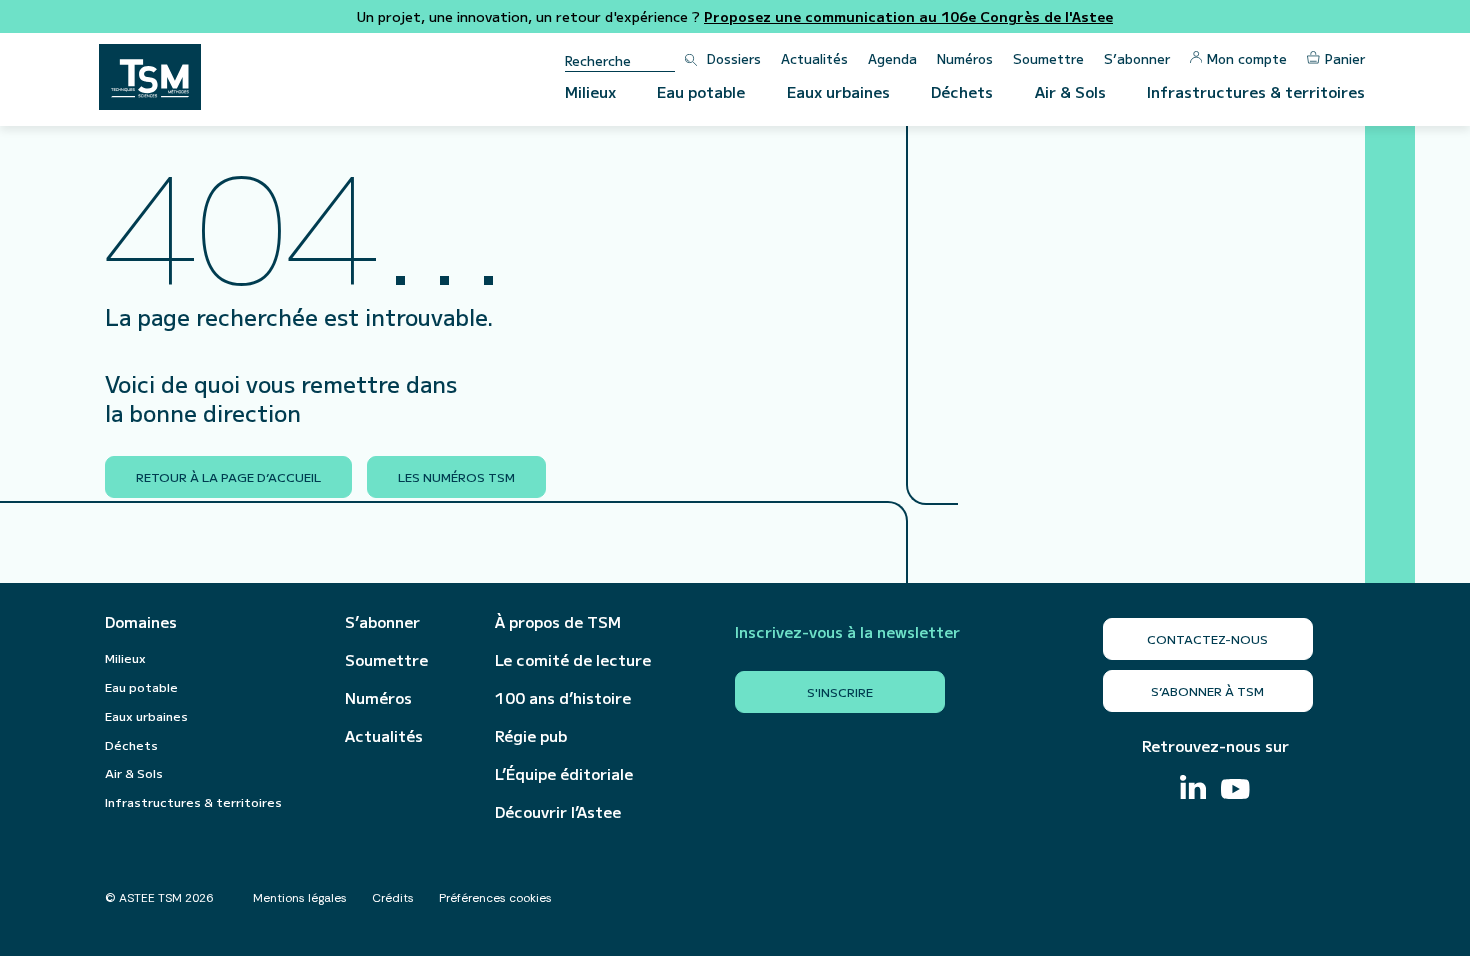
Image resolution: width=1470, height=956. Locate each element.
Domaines (141, 622)
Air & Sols (1070, 91)
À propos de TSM (558, 622)
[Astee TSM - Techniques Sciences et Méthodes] (150, 77)
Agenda (892, 58)
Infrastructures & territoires (1256, 91)
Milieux (590, 91)
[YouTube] (1235, 791)
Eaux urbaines (838, 91)
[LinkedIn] (1193, 789)
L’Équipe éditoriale (564, 774)
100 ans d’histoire (563, 698)
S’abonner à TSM (1207, 690)
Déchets (962, 91)
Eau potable (701, 91)
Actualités (814, 58)
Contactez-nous (1207, 638)
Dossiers (734, 58)
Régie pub (531, 736)
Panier (1345, 58)
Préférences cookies (495, 898)
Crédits (393, 898)
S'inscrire (840, 691)
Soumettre (1048, 58)
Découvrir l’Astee (558, 812)
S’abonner (1137, 58)
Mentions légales (300, 898)
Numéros (965, 58)
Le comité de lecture (573, 660)
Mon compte (1247, 58)
